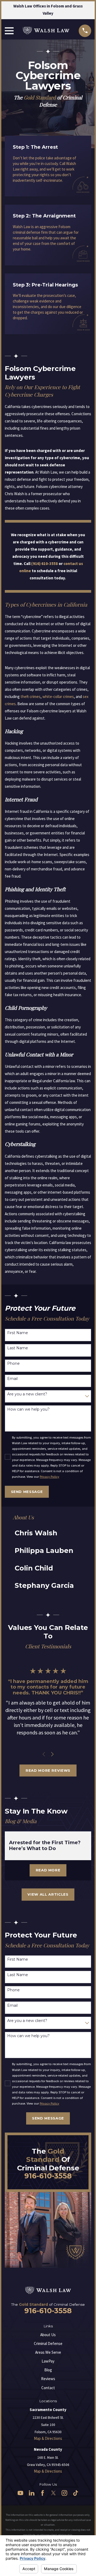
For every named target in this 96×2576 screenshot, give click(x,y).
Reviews (48, 2379)
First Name (18, 1333)
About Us (48, 2335)
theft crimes (31, 697)
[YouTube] (20, 2493)
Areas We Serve (48, 2352)
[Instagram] (64, 2493)
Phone (13, 1364)
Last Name (18, 1348)
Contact (48, 2388)
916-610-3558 (48, 2176)
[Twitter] (53, 2493)
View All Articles (48, 1894)
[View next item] (52, 1754)
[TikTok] (76, 2493)
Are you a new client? (27, 1394)
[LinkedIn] (32, 2493)
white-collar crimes (58, 697)
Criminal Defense (48, 2343)
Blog (48, 2370)
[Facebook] (43, 2493)
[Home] (46, 31)
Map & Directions (48, 2438)
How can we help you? (28, 1409)
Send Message (27, 1492)
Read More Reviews (48, 1770)
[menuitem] (45, 1533)
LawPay (48, 2361)
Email (12, 1379)
